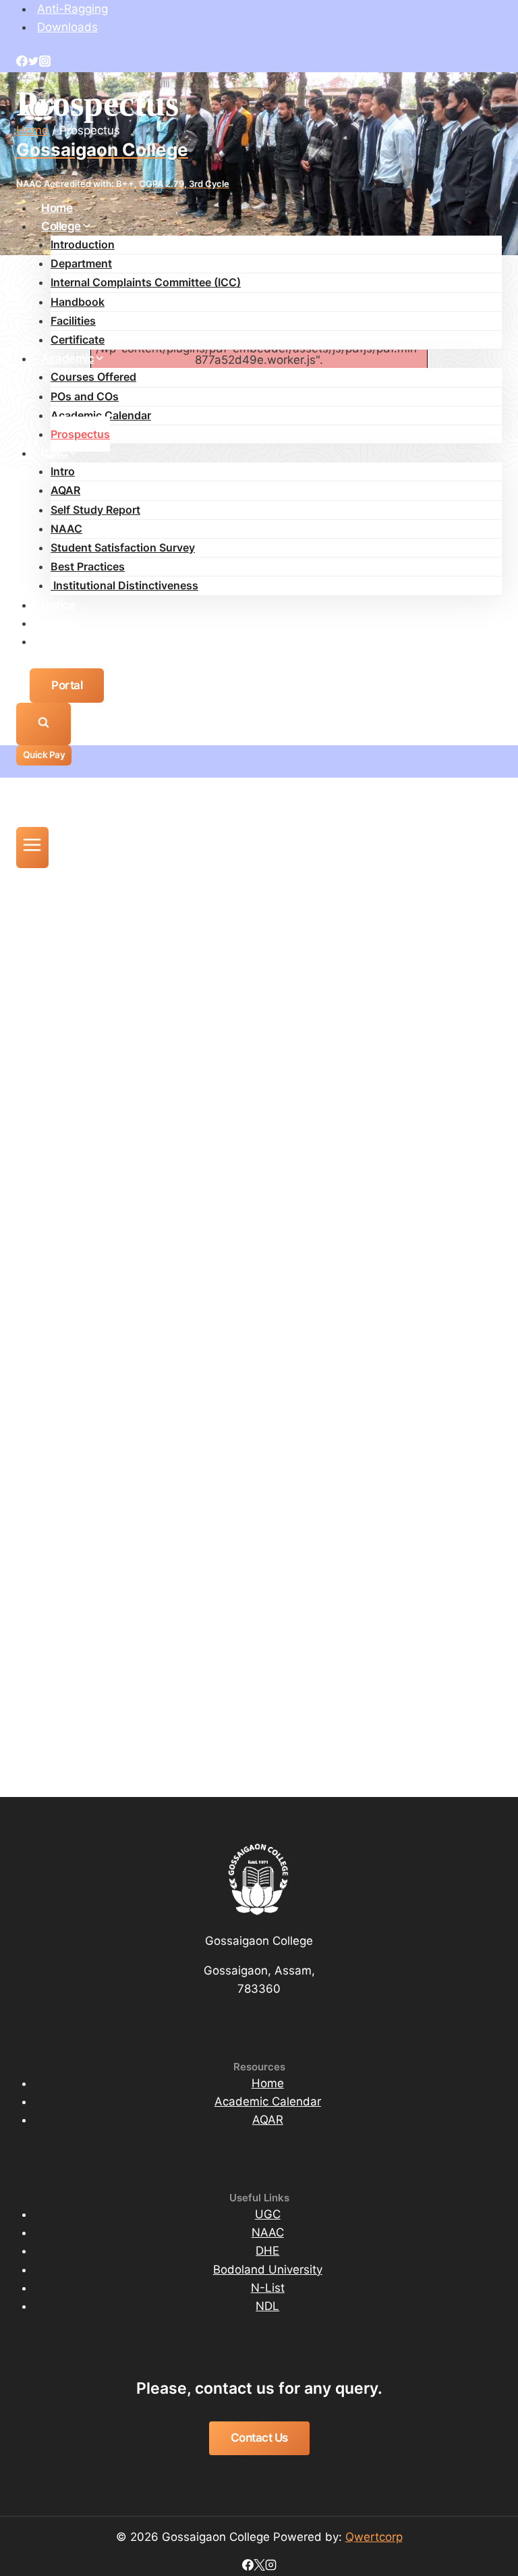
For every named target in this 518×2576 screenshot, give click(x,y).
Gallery (60, 623)
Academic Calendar (101, 415)
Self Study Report (95, 510)
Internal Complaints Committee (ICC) (146, 282)
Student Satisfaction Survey (123, 547)
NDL (267, 2306)
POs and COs (85, 396)
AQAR (65, 490)
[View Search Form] (44, 724)
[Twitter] (33, 63)
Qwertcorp (374, 2537)
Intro (63, 471)
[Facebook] (22, 63)
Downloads (67, 27)
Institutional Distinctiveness (124, 585)
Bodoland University (268, 2270)
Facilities (73, 321)
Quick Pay (44, 755)
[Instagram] (45, 63)
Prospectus (80, 434)
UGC (268, 2214)
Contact (62, 641)
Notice (58, 605)
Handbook (78, 302)
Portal (67, 685)
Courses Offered (93, 377)
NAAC (66, 529)
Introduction (83, 244)
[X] (259, 2567)
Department (81, 263)
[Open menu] (32, 848)
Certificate (78, 340)
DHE (267, 2251)
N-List (268, 2288)
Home (57, 208)
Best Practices (88, 566)
